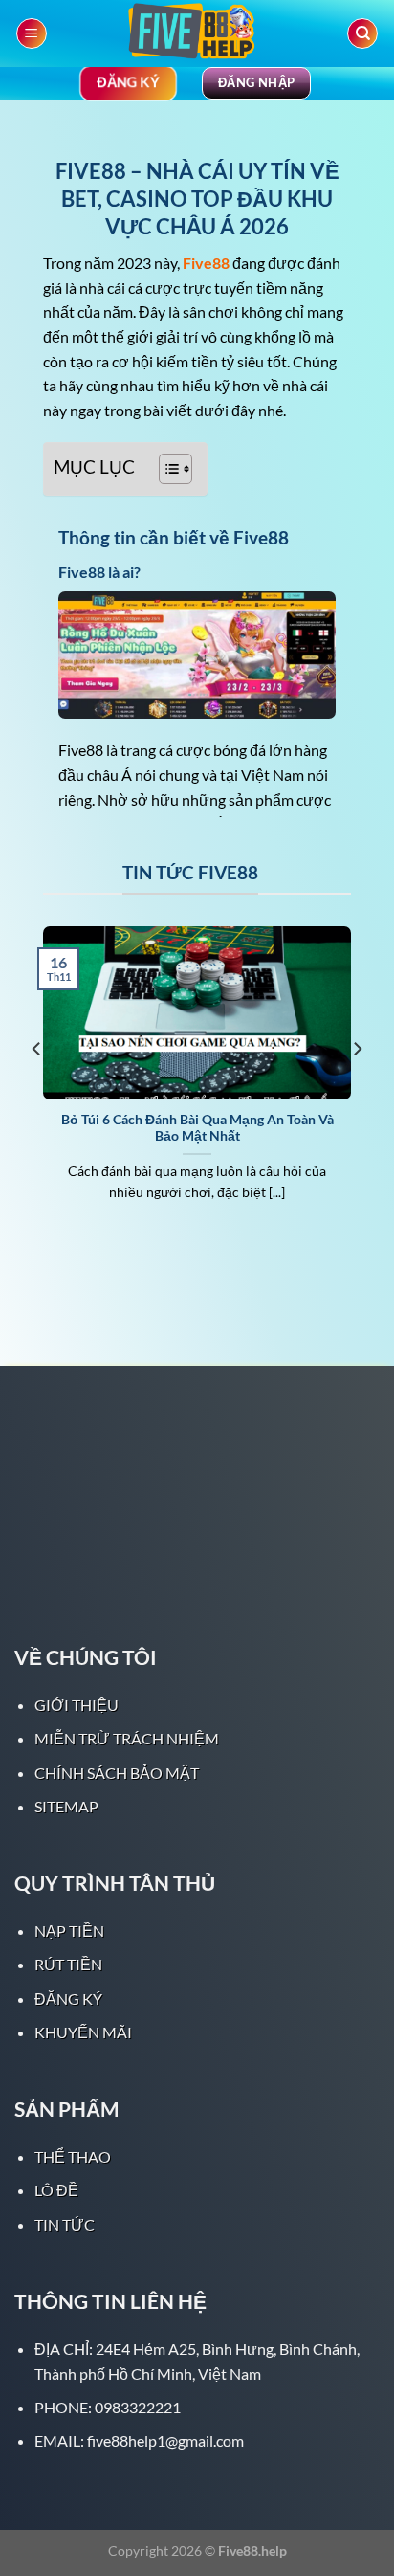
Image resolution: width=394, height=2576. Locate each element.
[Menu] (32, 34)
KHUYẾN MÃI (83, 2032)
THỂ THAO (73, 2156)
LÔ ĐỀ (56, 2190)
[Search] (362, 34)
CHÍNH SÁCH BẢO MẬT (117, 1773)
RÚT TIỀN (68, 1964)
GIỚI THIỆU (77, 1705)
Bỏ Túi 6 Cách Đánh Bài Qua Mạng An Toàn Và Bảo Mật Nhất (197, 1128)
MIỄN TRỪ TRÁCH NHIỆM (127, 1738)
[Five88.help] (197, 33)
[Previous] (37, 1087)
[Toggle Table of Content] (166, 469)
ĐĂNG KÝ (68, 1999)
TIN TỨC (65, 2224)
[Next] (357, 1087)
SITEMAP (66, 1806)
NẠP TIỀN (69, 1931)
